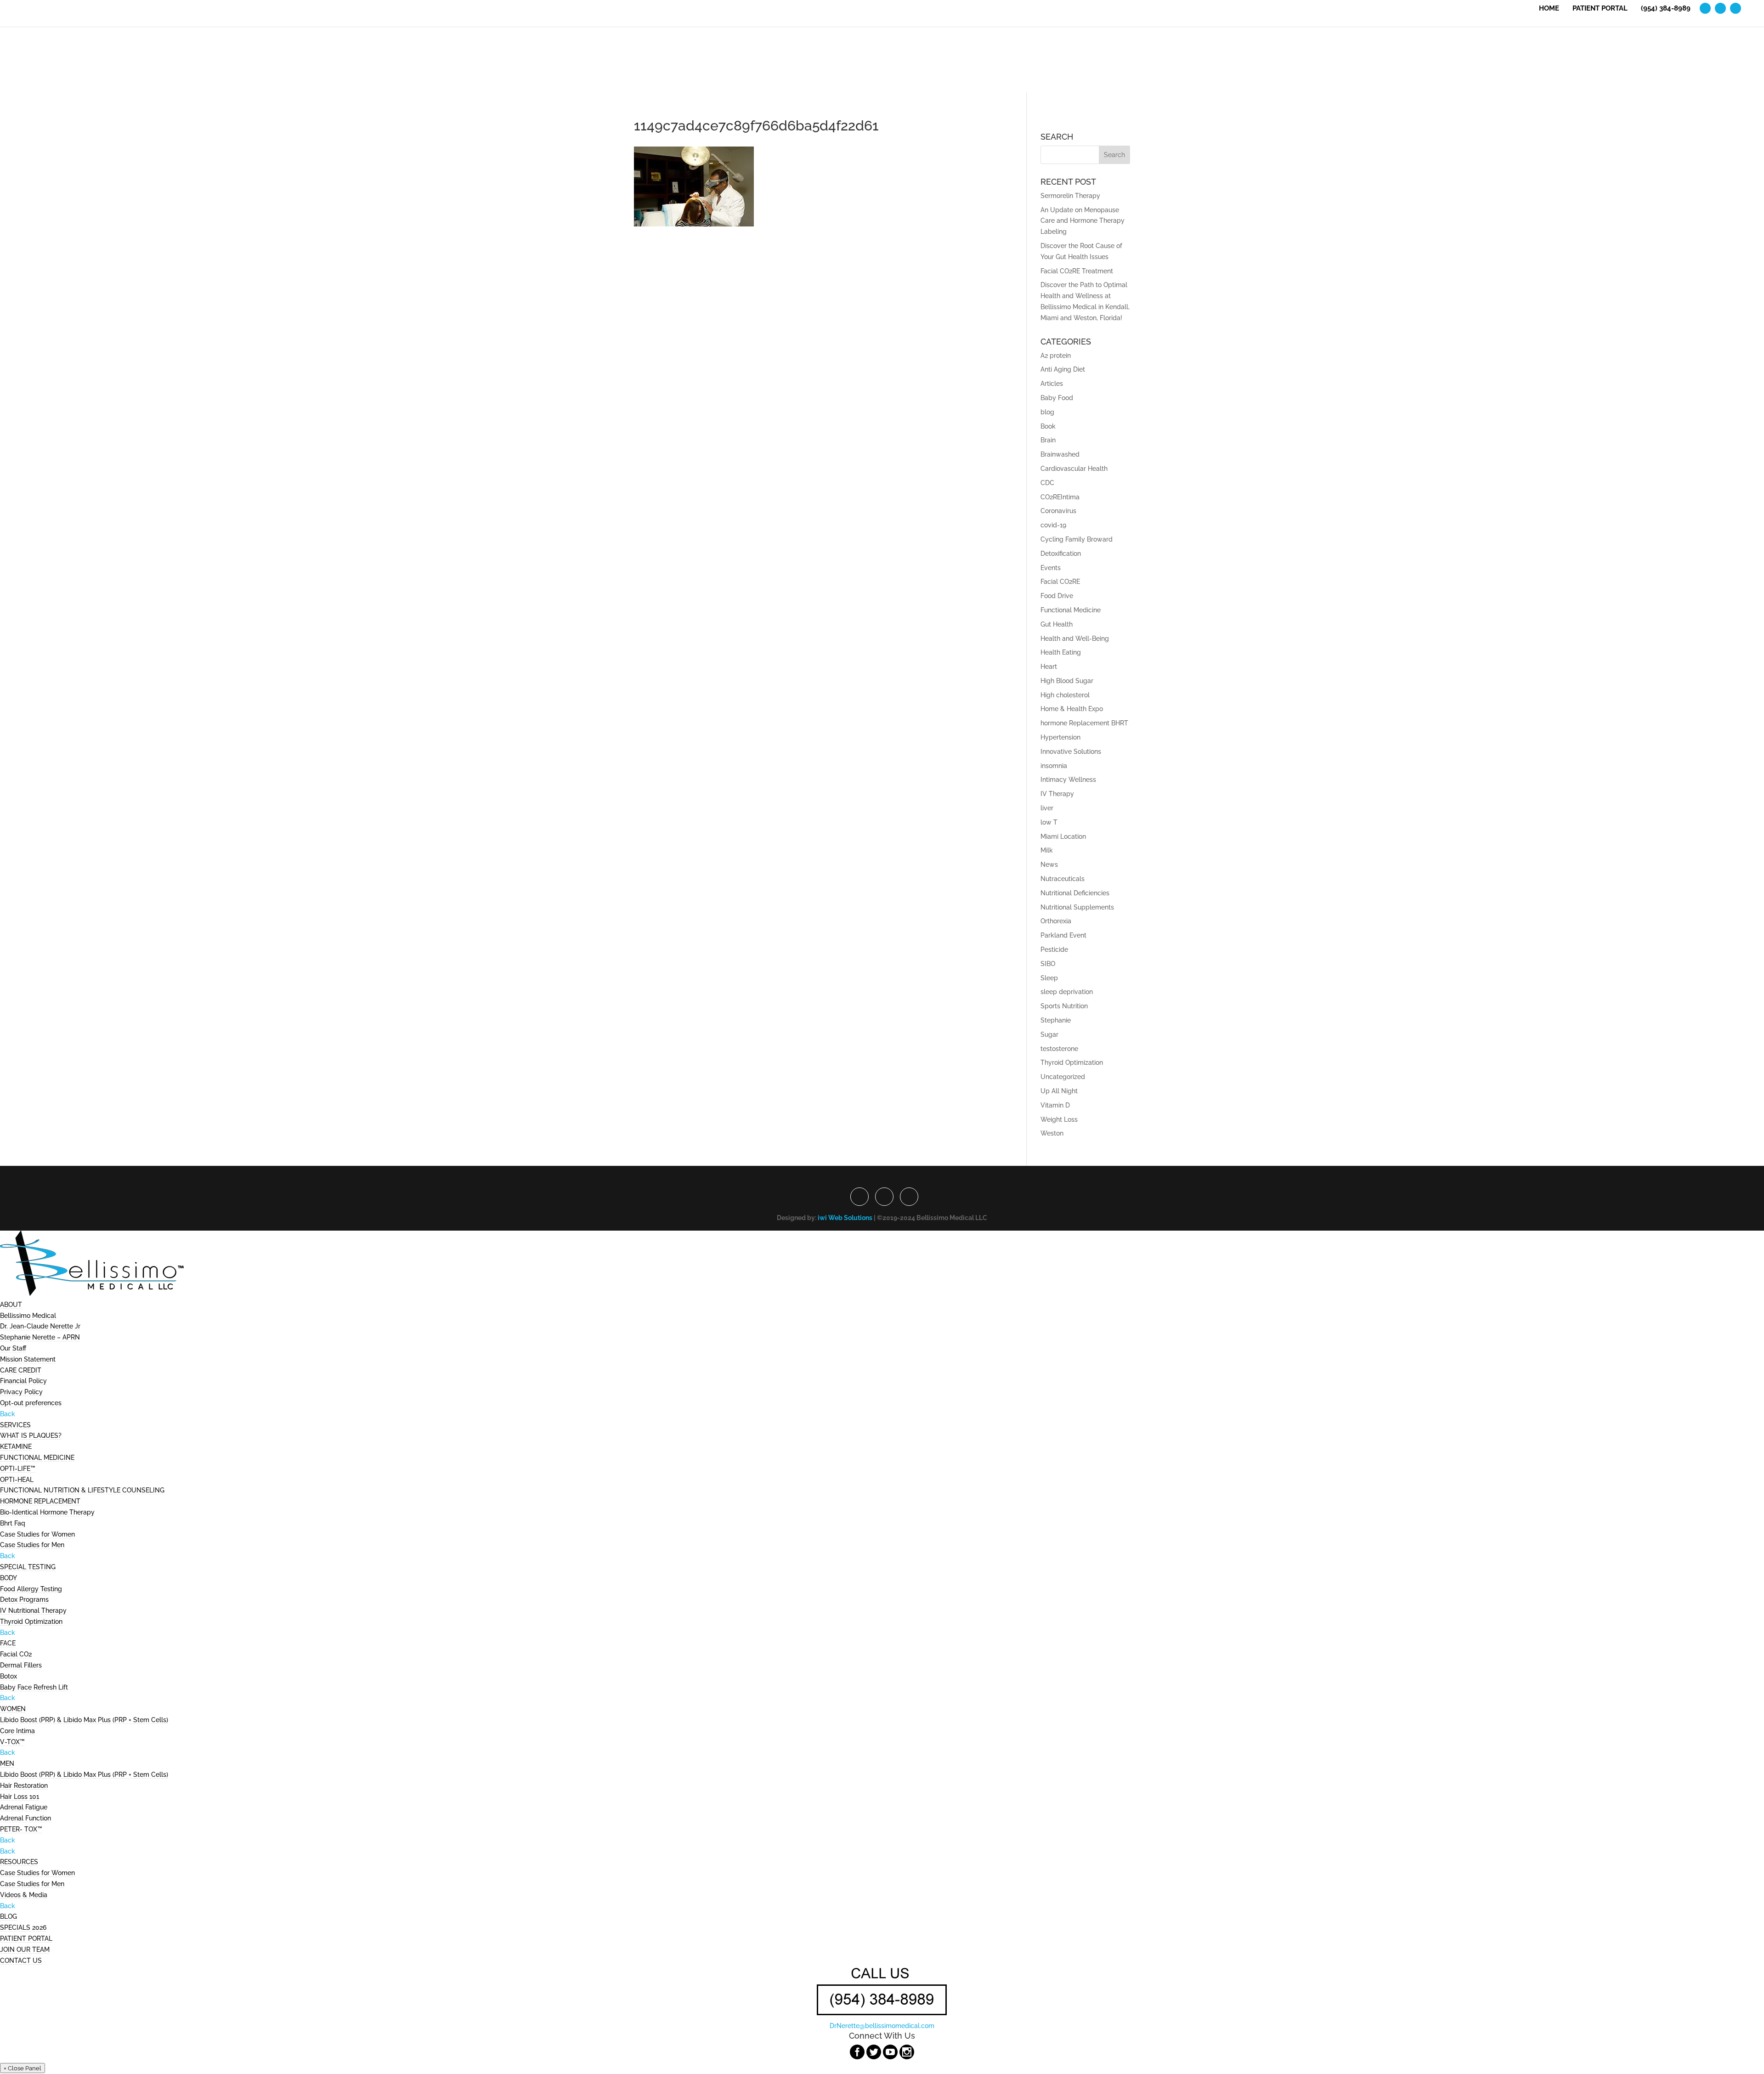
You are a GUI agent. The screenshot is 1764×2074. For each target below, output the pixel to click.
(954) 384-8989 (1666, 9)
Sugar (1049, 1034)
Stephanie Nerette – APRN (40, 1337)
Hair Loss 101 (20, 1797)
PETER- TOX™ (21, 1829)
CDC (1047, 483)
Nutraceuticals (1063, 879)
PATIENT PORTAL (1600, 9)
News (1049, 865)
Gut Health (1057, 624)
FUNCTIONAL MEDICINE (37, 1458)
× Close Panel (23, 2068)
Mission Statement (28, 1359)
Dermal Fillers (21, 1665)
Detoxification (1061, 554)
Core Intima (17, 1731)
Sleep (1049, 978)
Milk (1047, 850)
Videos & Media (24, 1895)
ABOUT (11, 1305)
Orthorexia (1056, 921)
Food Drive (1057, 596)
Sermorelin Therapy (1070, 196)
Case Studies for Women (37, 1534)
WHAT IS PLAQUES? (31, 1435)
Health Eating (1061, 652)
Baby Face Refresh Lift (34, 1687)
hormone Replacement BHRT (1084, 723)
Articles (1052, 384)
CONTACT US (21, 1961)
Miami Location (1063, 836)
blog (1047, 412)
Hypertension (1060, 737)
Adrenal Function (25, 1818)
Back (8, 1414)
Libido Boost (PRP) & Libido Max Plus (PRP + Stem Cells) (84, 1720)
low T (1049, 822)
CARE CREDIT (21, 1370)
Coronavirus (1058, 511)
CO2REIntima (1060, 497)
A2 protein (1056, 356)
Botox (8, 1676)
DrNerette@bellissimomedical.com (882, 2026)
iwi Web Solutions (845, 1218)
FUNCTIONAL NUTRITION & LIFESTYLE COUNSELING (82, 1490)
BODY (8, 1578)
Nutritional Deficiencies (1075, 893)
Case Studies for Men (32, 1545)
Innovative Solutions (1071, 752)
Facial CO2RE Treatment (1077, 271)
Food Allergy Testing (31, 1589)
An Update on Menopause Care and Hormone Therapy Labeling (1083, 221)
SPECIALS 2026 (23, 1927)
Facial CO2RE (1060, 582)
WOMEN (13, 1709)
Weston (1052, 1133)
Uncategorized (1063, 1077)
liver (1047, 808)
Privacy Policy (21, 1392)
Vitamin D (1055, 1105)
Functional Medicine (1071, 610)
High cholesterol (1065, 695)
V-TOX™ (12, 1742)
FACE (8, 1643)
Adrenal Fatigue (24, 1807)
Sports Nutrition (1064, 1006)
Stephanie (1056, 1020)
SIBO (1048, 964)
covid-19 (1053, 525)
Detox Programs (24, 1599)
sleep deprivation (1067, 992)
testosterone (1059, 1049)
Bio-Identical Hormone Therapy (47, 1512)
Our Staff (13, 1348)
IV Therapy (1057, 794)
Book (1048, 426)
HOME (1549, 9)
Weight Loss (1059, 1119)
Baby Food (1057, 398)
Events (1051, 568)
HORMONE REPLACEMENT (40, 1501)
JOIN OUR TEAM (25, 1950)
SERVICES (15, 1425)
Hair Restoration (24, 1786)
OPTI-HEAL (17, 1480)
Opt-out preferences (31, 1403)
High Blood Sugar (1067, 681)
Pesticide (1054, 949)
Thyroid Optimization (1072, 1062)
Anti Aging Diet (1063, 369)
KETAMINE (16, 1447)
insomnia (1054, 766)
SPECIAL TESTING (28, 1567)
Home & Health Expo (1072, 709)
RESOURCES (19, 1862)
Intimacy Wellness (1068, 780)
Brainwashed (1060, 454)
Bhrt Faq (13, 1523)
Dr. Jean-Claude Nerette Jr (40, 1326)
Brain (1048, 440)
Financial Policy (23, 1381)
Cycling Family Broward (1077, 539)
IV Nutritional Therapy (33, 1611)
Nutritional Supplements (1077, 907)
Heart (1049, 667)
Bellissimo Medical (28, 1316)
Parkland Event (1063, 935)
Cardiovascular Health (1074, 469)
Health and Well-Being (1075, 639)
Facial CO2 (16, 1654)
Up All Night (1059, 1091)
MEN (7, 1763)
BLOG (8, 1916)
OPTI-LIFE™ (18, 1469)
